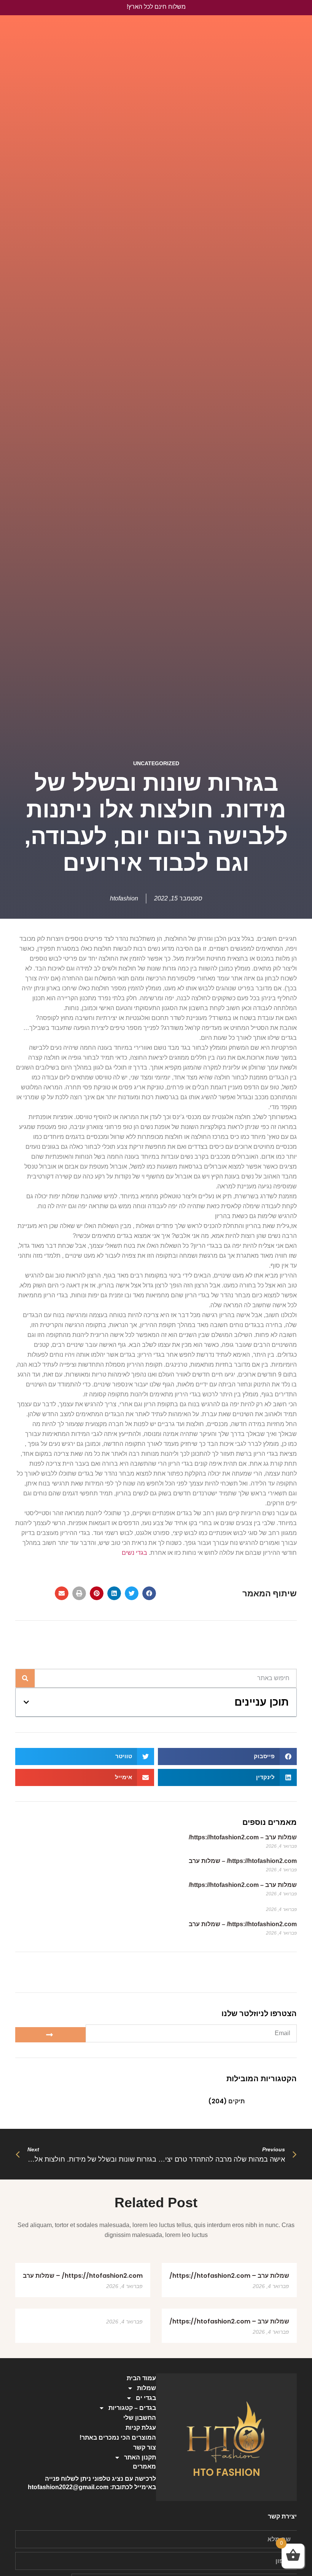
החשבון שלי (140, 2418)
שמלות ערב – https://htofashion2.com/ (243, 1837)
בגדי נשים (135, 1553)
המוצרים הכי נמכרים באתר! (118, 2438)
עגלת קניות (141, 2428)
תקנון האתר (140, 2457)
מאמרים (144, 2466)
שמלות (146, 2388)
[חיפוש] (25, 1678)
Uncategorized (156, 763)
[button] (149, 1593)
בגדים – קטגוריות (132, 2408)
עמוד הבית (141, 2378)
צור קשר (145, 2447)
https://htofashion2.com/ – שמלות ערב (243, 1861)
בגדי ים (146, 2398)
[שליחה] (50, 2035)
